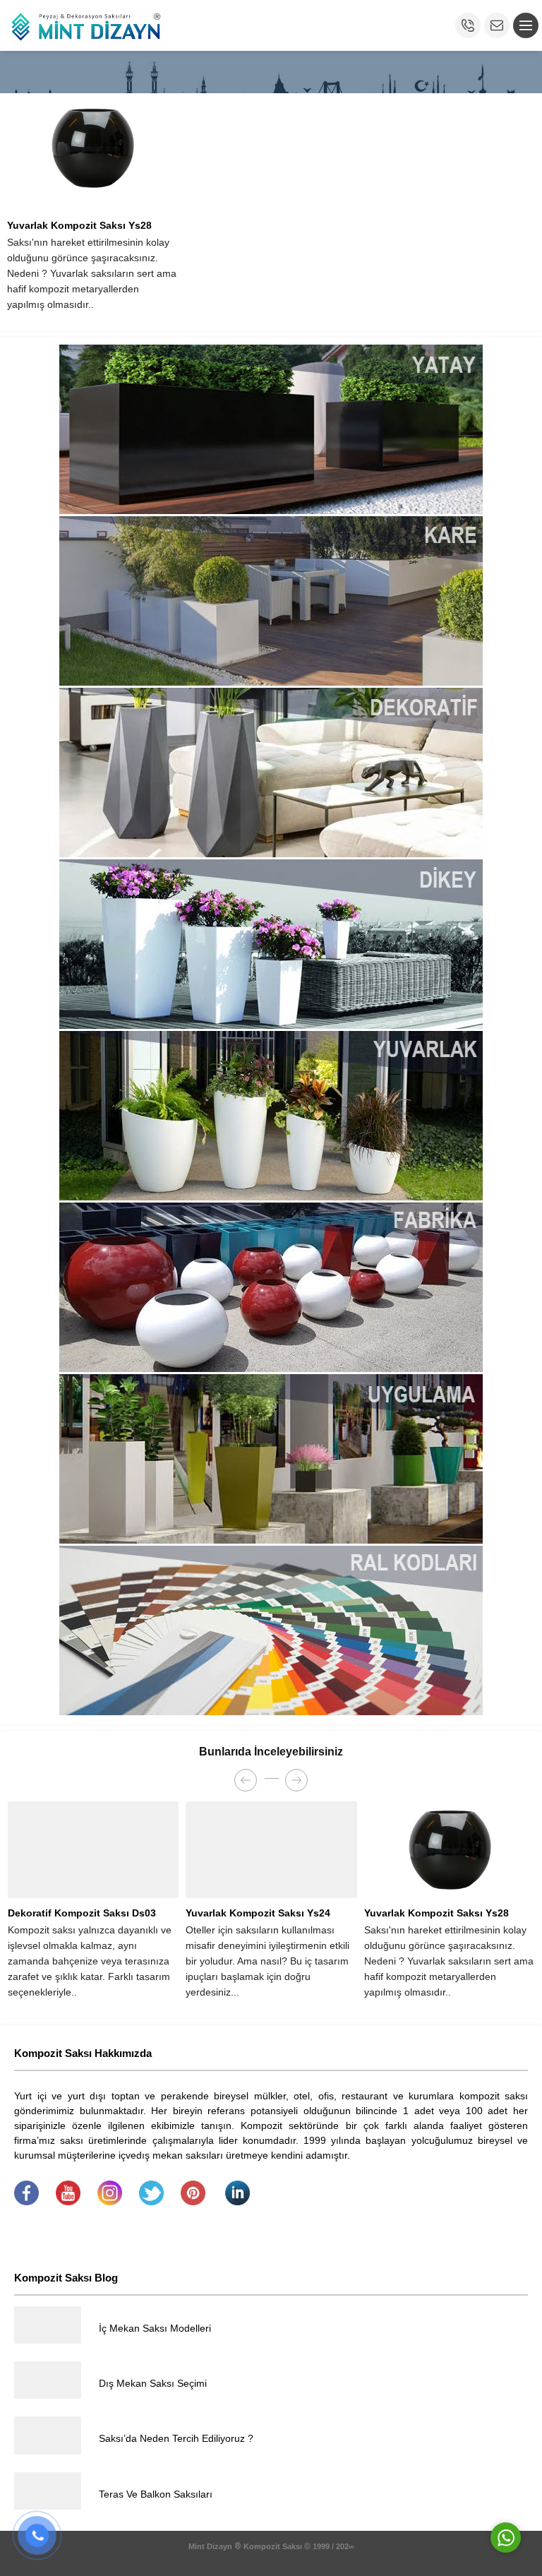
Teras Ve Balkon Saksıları (156, 2494)
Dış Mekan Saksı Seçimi (153, 2383)
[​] (26, 2202)
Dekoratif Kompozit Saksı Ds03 (82, 1913)
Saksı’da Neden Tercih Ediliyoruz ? (176, 2438)
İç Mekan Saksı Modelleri (155, 2328)
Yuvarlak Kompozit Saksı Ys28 (79, 225)
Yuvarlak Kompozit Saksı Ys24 (258, 1913)
